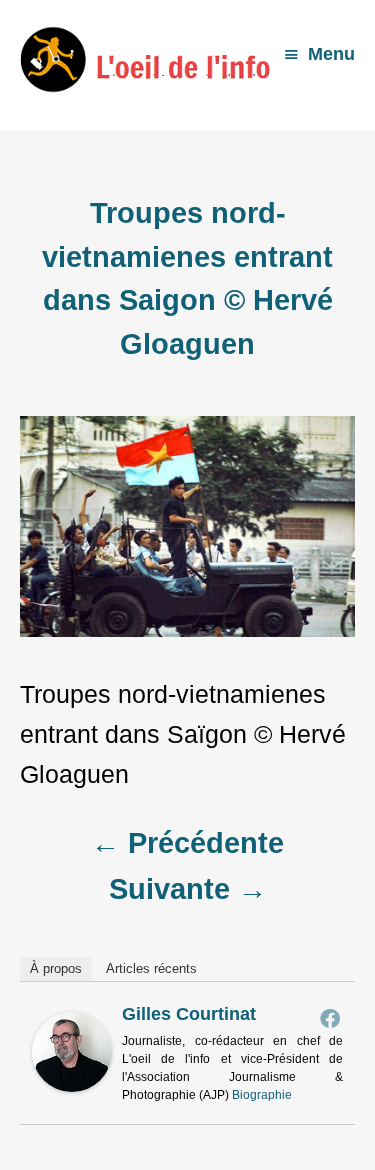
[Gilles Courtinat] (72, 1083)
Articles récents (151, 968)
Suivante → (188, 889)
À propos (56, 968)
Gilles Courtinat (189, 1014)
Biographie (262, 1095)
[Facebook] (330, 1018)
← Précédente (187, 843)
